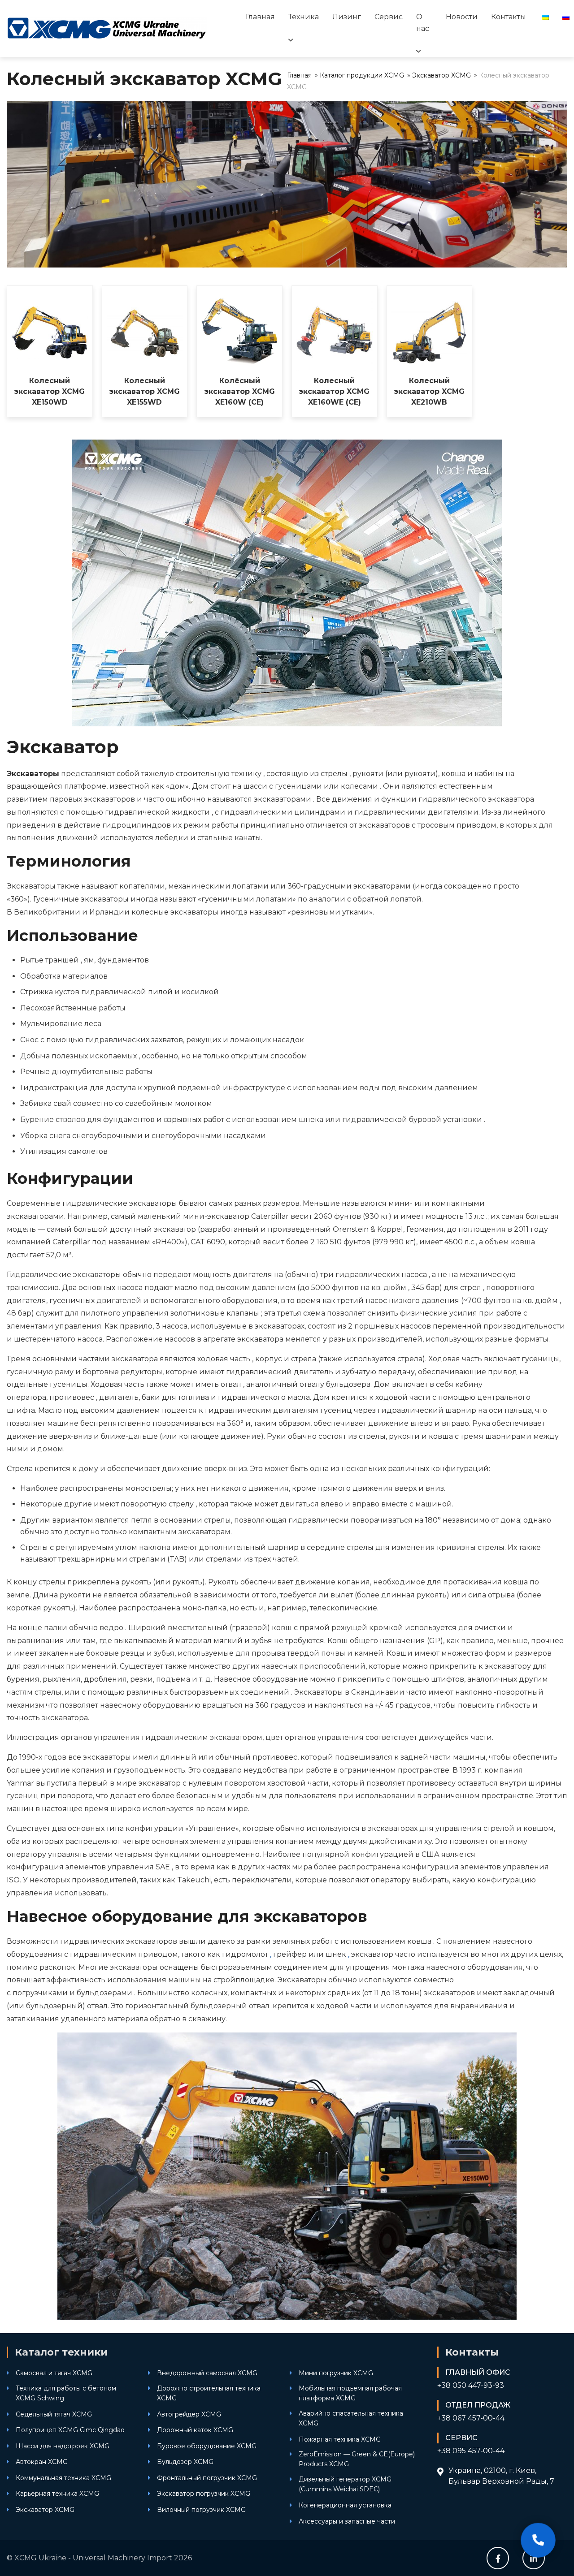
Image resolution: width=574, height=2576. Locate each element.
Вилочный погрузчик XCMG (201, 2510)
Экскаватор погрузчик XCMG (204, 2494)
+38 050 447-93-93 (471, 2385)
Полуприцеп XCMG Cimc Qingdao (70, 2430)
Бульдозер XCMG (185, 2462)
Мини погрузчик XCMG (336, 2373)
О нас (423, 23)
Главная (260, 17)
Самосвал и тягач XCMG (54, 2373)
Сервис (389, 17)
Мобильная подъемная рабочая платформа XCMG (350, 2393)
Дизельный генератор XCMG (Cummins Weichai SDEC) (345, 2484)
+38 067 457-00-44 (471, 2418)
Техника (304, 17)
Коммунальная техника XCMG (63, 2478)
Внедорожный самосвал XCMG (207, 2373)
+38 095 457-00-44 (471, 2451)
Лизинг (347, 17)
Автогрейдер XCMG (189, 2414)
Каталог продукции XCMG (362, 75)
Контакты (509, 17)
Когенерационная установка (345, 2505)
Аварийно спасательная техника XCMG (351, 2418)
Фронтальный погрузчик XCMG (207, 2478)
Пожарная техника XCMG (340, 2439)
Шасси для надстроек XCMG (63, 2446)
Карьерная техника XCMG (57, 2494)
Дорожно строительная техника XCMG (209, 2393)
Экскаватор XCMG (441, 75)
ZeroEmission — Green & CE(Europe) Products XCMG (357, 2459)
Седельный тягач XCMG (54, 2414)
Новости (462, 17)
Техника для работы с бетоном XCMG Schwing (66, 2393)
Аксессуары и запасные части (347, 2521)
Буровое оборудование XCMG (207, 2446)
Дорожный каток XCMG (195, 2430)
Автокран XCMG (42, 2462)
